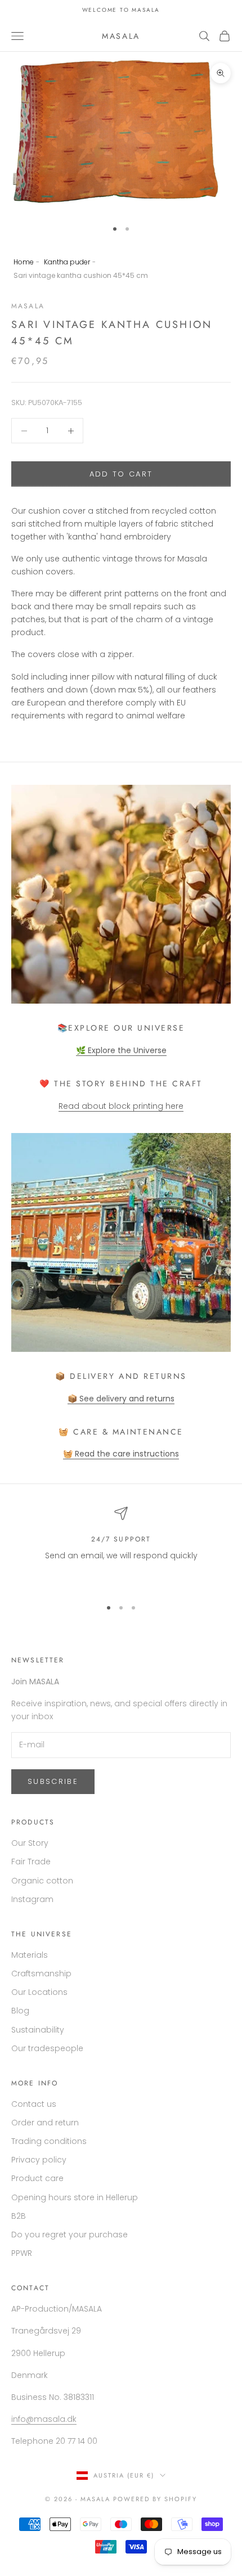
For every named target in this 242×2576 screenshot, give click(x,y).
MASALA (28, 306)
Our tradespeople (47, 2048)
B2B (19, 2216)
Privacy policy (39, 2160)
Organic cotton (42, 1881)
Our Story (30, 1843)
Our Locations (39, 1992)
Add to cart (121, 474)
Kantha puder (67, 262)
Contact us (34, 2104)
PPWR (22, 2253)
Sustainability (38, 2030)
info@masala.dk (44, 2419)
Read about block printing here (121, 1106)
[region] (121, 1548)
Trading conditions (49, 2141)
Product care (37, 2178)
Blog (20, 2011)
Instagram (32, 1899)
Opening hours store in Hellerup (75, 2197)
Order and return (45, 2123)
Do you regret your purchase (70, 2235)
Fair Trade (31, 1862)
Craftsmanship (41, 1973)
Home (24, 262)
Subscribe (53, 1781)
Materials (30, 1955)
